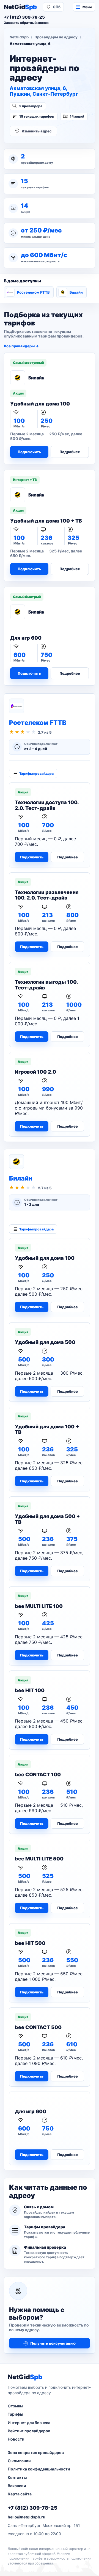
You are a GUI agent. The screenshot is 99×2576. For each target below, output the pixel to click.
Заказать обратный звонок (26, 23)
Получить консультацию (53, 2343)
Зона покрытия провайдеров (36, 2452)
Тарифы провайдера (36, 774)
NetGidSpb (19, 37)
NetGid (20, 7)
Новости (16, 2439)
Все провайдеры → (21, 346)
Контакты (17, 2477)
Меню (87, 7)
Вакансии (17, 2486)
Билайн (76, 292)
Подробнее (70, 452)
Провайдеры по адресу (56, 37)
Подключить (29, 452)
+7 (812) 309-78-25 (32, 2508)
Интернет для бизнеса (29, 2423)
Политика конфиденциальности (39, 2469)
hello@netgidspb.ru (27, 2517)
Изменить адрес (37, 131)
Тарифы (15, 2414)
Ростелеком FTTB (33, 292)
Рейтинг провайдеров (29, 2431)
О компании (19, 2461)
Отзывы (15, 2406)
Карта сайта (20, 2494)
